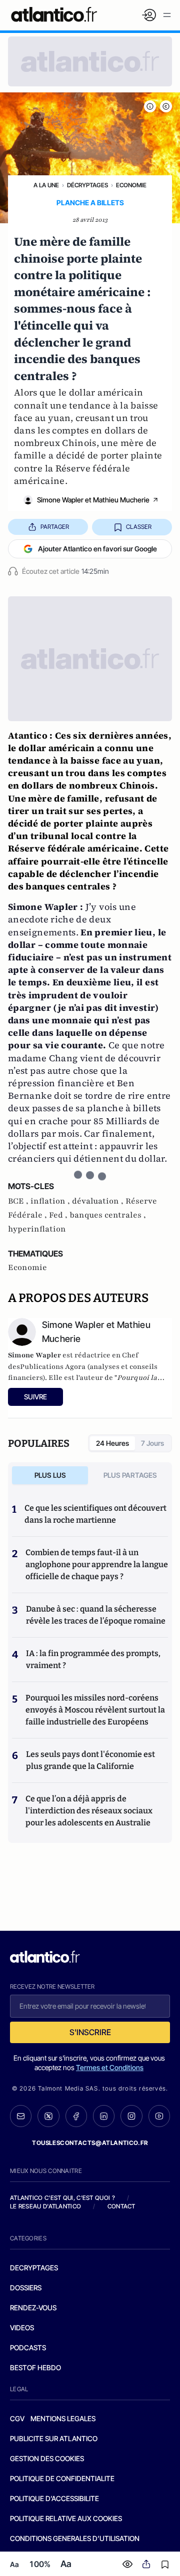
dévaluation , (99, 1201)
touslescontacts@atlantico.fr (90, 2143)
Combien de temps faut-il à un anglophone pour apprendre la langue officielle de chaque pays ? (97, 1564)
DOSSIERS (26, 2288)
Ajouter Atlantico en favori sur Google (97, 549)
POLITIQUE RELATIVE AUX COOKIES (66, 2518)
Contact (121, 2206)
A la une (46, 185)
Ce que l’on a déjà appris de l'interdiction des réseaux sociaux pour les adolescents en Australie (89, 1811)
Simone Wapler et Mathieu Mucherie (93, 500)
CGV (17, 2418)
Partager (55, 527)
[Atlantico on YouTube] (159, 2116)
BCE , (19, 1201)
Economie (131, 185)
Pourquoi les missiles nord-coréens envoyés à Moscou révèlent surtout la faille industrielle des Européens (95, 1710)
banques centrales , (108, 1215)
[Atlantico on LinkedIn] (104, 2116)
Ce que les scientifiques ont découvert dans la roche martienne (95, 1514)
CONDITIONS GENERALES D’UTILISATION (75, 2538)
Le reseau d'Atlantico (45, 2206)
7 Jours (152, 1443)
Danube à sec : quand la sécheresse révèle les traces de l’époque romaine (96, 1615)
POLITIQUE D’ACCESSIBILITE (54, 2498)
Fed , (59, 1215)
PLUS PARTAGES (130, 1475)
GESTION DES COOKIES (47, 2458)
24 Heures (112, 1443)
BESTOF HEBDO (35, 2367)
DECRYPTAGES (34, 2268)
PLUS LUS (50, 1475)
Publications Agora (53, 1367)
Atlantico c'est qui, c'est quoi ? (62, 2198)
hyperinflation (37, 1229)
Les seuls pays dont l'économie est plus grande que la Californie (90, 1760)
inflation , (51, 1201)
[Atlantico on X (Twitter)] (48, 2116)
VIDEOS (22, 2328)
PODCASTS (28, 2348)
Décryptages (87, 185)
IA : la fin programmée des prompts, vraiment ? (93, 1659)
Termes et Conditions (110, 2067)
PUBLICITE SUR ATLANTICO (54, 2438)
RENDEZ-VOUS (33, 2308)
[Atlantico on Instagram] (131, 2116)
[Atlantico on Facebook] (76, 2116)
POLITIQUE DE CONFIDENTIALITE (62, 2478)
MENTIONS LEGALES (63, 2418)
